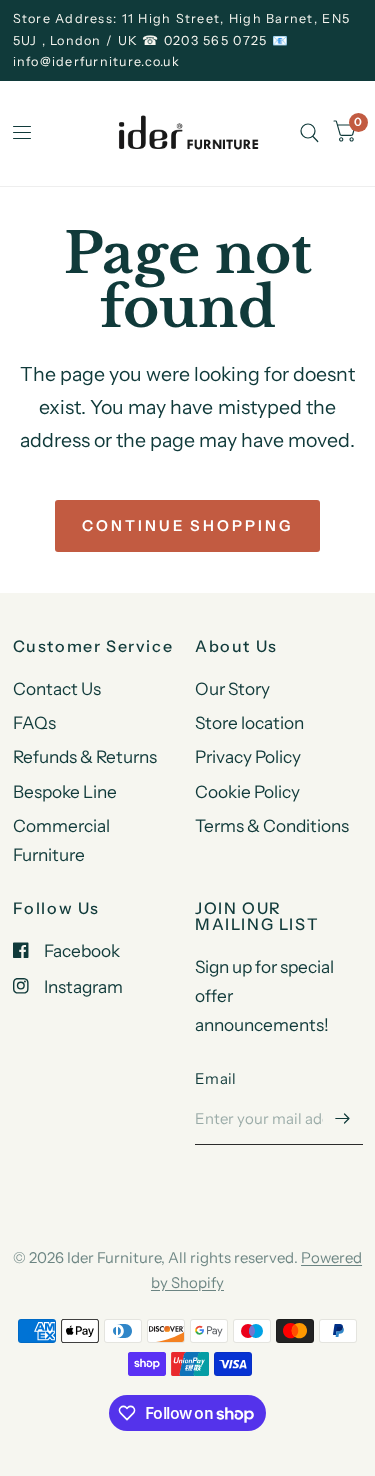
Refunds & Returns (85, 756)
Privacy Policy (248, 756)
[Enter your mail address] (343, 1119)
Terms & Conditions (272, 825)
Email (216, 1078)
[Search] (309, 133)
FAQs (34, 722)
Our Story (232, 688)
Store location (249, 722)
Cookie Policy (247, 791)
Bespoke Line (65, 791)
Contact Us (57, 688)
